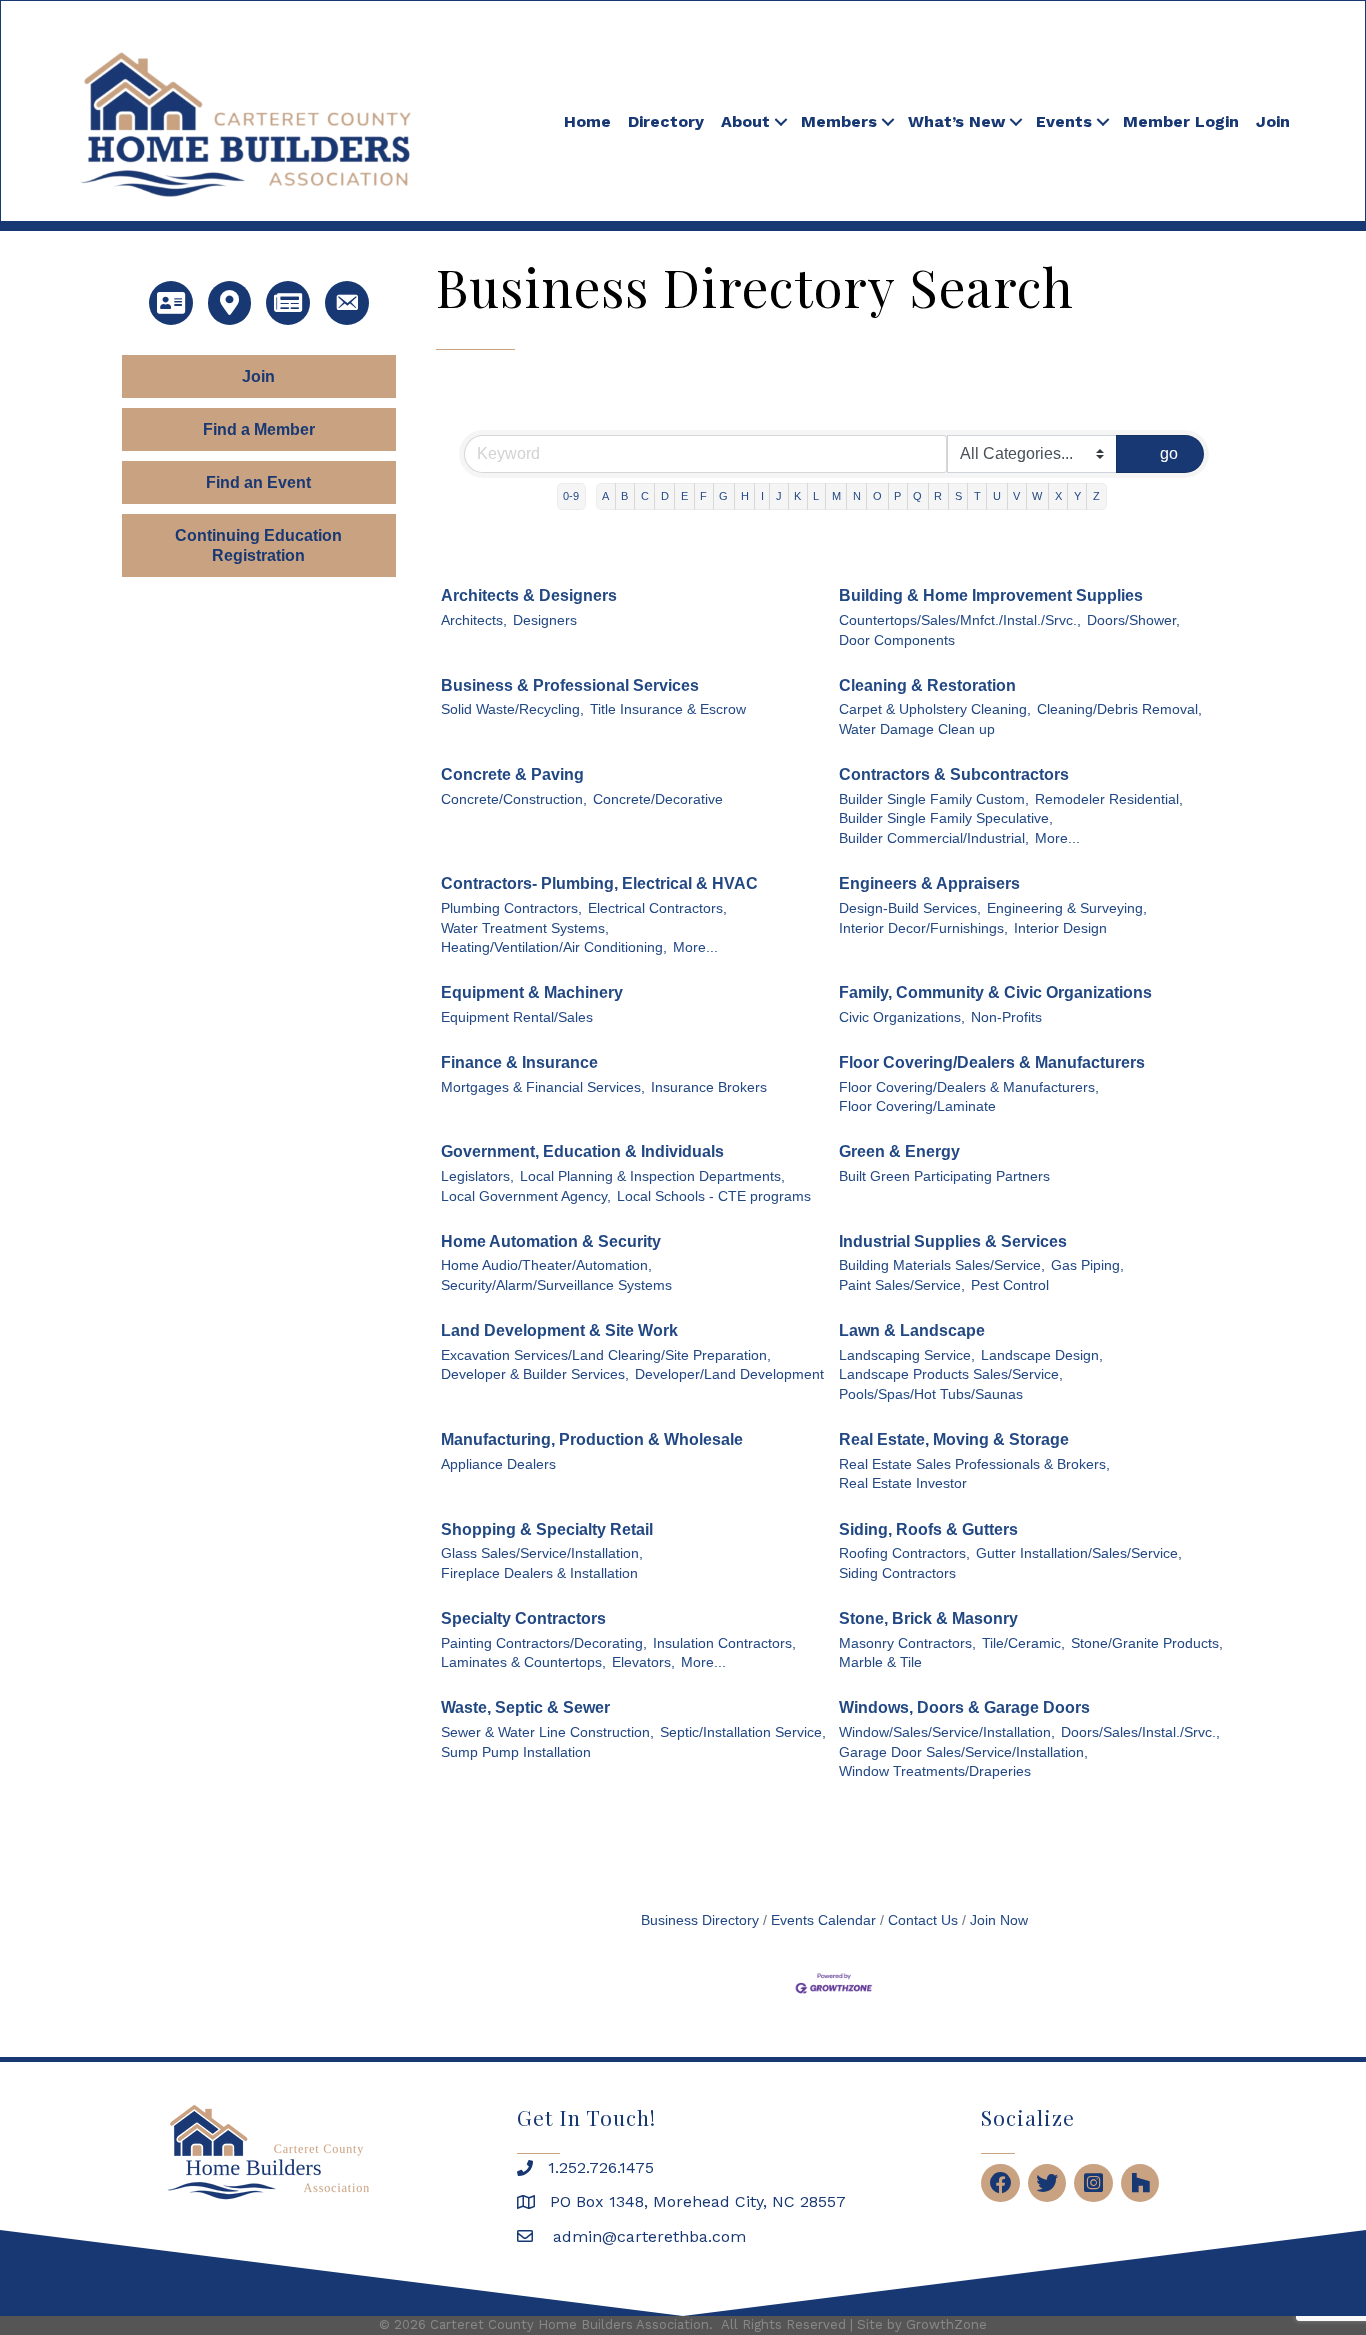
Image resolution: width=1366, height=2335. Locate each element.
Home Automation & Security (551, 1241)
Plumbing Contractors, (511, 908)
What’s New (956, 121)
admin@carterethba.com (647, 2236)
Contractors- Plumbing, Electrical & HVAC (599, 883)
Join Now (999, 1920)
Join (1273, 121)
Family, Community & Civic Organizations (995, 992)
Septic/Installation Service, (743, 1732)
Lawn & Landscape (912, 1330)
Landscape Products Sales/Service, (951, 1374)
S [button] (958, 496)
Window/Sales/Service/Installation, (947, 1732)
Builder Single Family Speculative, (946, 818)
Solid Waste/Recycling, (512, 709)
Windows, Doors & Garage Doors (964, 1707)
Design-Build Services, (910, 908)
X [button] (1058, 496)
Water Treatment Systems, (525, 928)
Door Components (897, 640)
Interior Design (1060, 928)
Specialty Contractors (523, 1618)
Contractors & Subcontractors (954, 774)
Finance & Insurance (519, 1062)
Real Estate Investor (903, 1483)
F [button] (703, 496)
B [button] (624, 496)
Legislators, (477, 1176)
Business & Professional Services (570, 685)
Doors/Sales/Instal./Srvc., (1140, 1732)
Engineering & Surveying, (1067, 908)
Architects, (474, 620)
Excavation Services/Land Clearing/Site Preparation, (606, 1355)
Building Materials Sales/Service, (942, 1265)
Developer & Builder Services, (535, 1374)
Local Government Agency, (526, 1196)
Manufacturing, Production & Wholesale (592, 1439)
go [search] (1169, 453)
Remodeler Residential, (1109, 799)
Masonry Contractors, (907, 1643)
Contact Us (923, 1920)
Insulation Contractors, (724, 1643)
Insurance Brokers (709, 1087)
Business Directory (700, 1920)
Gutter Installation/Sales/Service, (1079, 1553)
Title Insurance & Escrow (668, 709)
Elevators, (643, 1662)
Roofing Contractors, (904, 1553)
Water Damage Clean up (917, 729)
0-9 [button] (571, 496)
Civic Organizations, (902, 1017)
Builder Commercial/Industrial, (934, 838)
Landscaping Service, (907, 1355)
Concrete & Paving (512, 774)
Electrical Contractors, (657, 908)
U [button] (997, 496)
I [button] (762, 496)
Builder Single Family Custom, (934, 799)
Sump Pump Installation (516, 1752)
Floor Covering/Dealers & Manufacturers (992, 1062)
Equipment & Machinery (532, 992)
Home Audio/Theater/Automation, (546, 1265)
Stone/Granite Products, (1147, 1643)
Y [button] (1077, 496)
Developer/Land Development (729, 1374)
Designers (545, 620)
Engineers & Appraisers (929, 883)
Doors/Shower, (1133, 620)
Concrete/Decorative (658, 799)
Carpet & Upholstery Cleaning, (935, 709)
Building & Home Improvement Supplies (991, 595)
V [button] (1016, 496)
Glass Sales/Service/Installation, (542, 1553)
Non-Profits (1006, 1017)
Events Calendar (823, 1920)
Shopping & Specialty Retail (547, 1529)
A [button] (605, 496)
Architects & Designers (529, 595)
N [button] (857, 496)
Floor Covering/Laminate (917, 1106)
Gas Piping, (1087, 1265)
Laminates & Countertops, (523, 1662)
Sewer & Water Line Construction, (547, 1732)
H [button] (745, 496)
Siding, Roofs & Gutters (928, 1529)
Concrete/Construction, (514, 799)
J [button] (779, 496)
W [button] (1037, 496)
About (745, 121)
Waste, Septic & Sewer (525, 1707)
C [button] (645, 496)
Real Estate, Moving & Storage (954, 1439)
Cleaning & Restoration (927, 685)
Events (1064, 121)
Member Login (1181, 121)
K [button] (797, 496)
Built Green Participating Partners (944, 1176)
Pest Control (1010, 1285)
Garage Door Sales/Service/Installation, (963, 1752)
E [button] (684, 496)
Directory (666, 121)
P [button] (897, 496)
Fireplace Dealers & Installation (539, 1573)
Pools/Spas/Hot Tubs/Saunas (931, 1394)
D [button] (665, 496)
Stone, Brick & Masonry (928, 1618)
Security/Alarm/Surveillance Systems (556, 1285)
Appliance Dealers (498, 1464)
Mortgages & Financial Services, (543, 1087)
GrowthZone (946, 2324)
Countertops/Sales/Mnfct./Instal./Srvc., (960, 620)
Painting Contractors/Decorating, (544, 1643)
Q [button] (917, 496)
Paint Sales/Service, (902, 1285)
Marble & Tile (880, 1662)
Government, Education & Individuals (582, 1151)
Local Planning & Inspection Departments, (652, 1176)
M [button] (836, 496)
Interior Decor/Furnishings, (923, 928)
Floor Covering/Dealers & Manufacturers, (969, 1087)
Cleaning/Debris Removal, (1119, 709)
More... (1057, 838)
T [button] (977, 496)
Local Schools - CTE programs (714, 1196)
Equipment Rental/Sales (517, 1017)
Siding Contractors (897, 1573)
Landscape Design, (1042, 1355)
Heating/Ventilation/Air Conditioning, (554, 947)
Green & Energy (899, 1151)
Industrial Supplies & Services (953, 1241)
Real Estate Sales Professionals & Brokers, (974, 1464)
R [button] (938, 496)
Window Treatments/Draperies (935, 1771)
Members (839, 121)
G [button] (723, 496)
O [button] (877, 496)
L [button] (816, 496)
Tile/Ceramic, (1023, 1643)
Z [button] (1096, 496)
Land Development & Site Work (559, 1330)
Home (587, 121)
